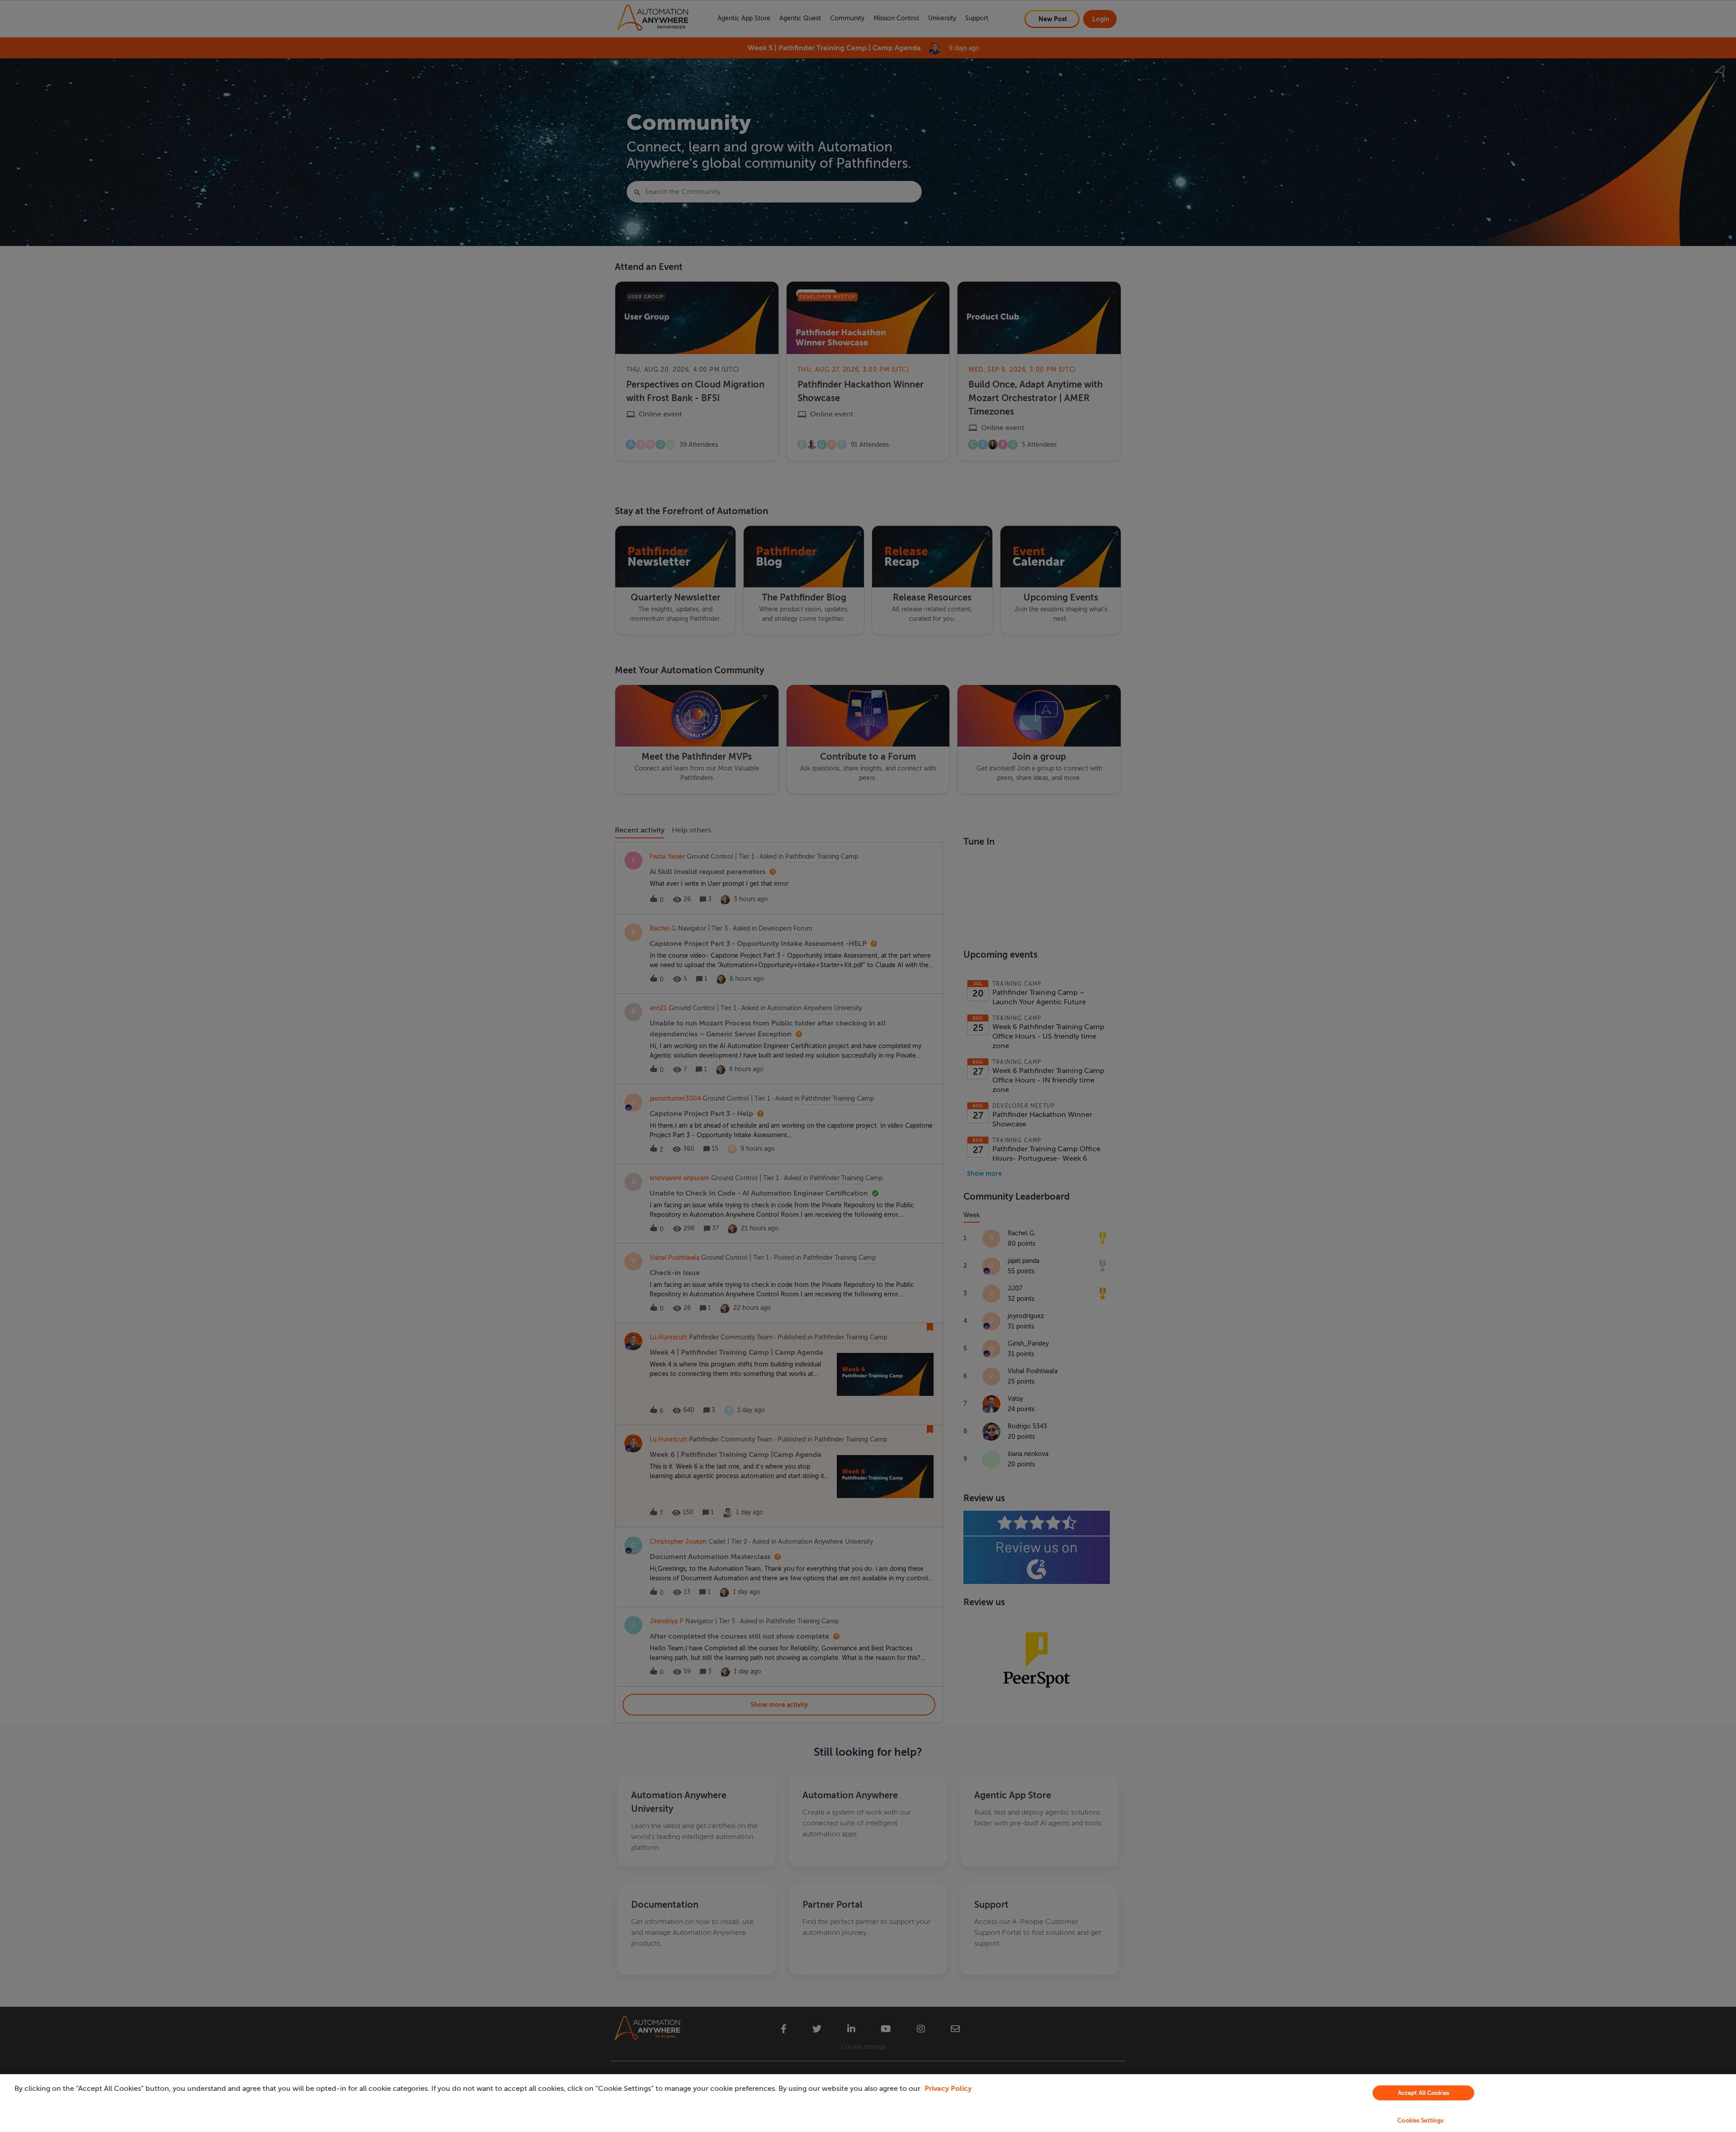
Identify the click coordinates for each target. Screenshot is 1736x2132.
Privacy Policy (948, 2089)
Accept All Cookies (1424, 2093)
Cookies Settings (1420, 2120)
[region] (868, 2103)
